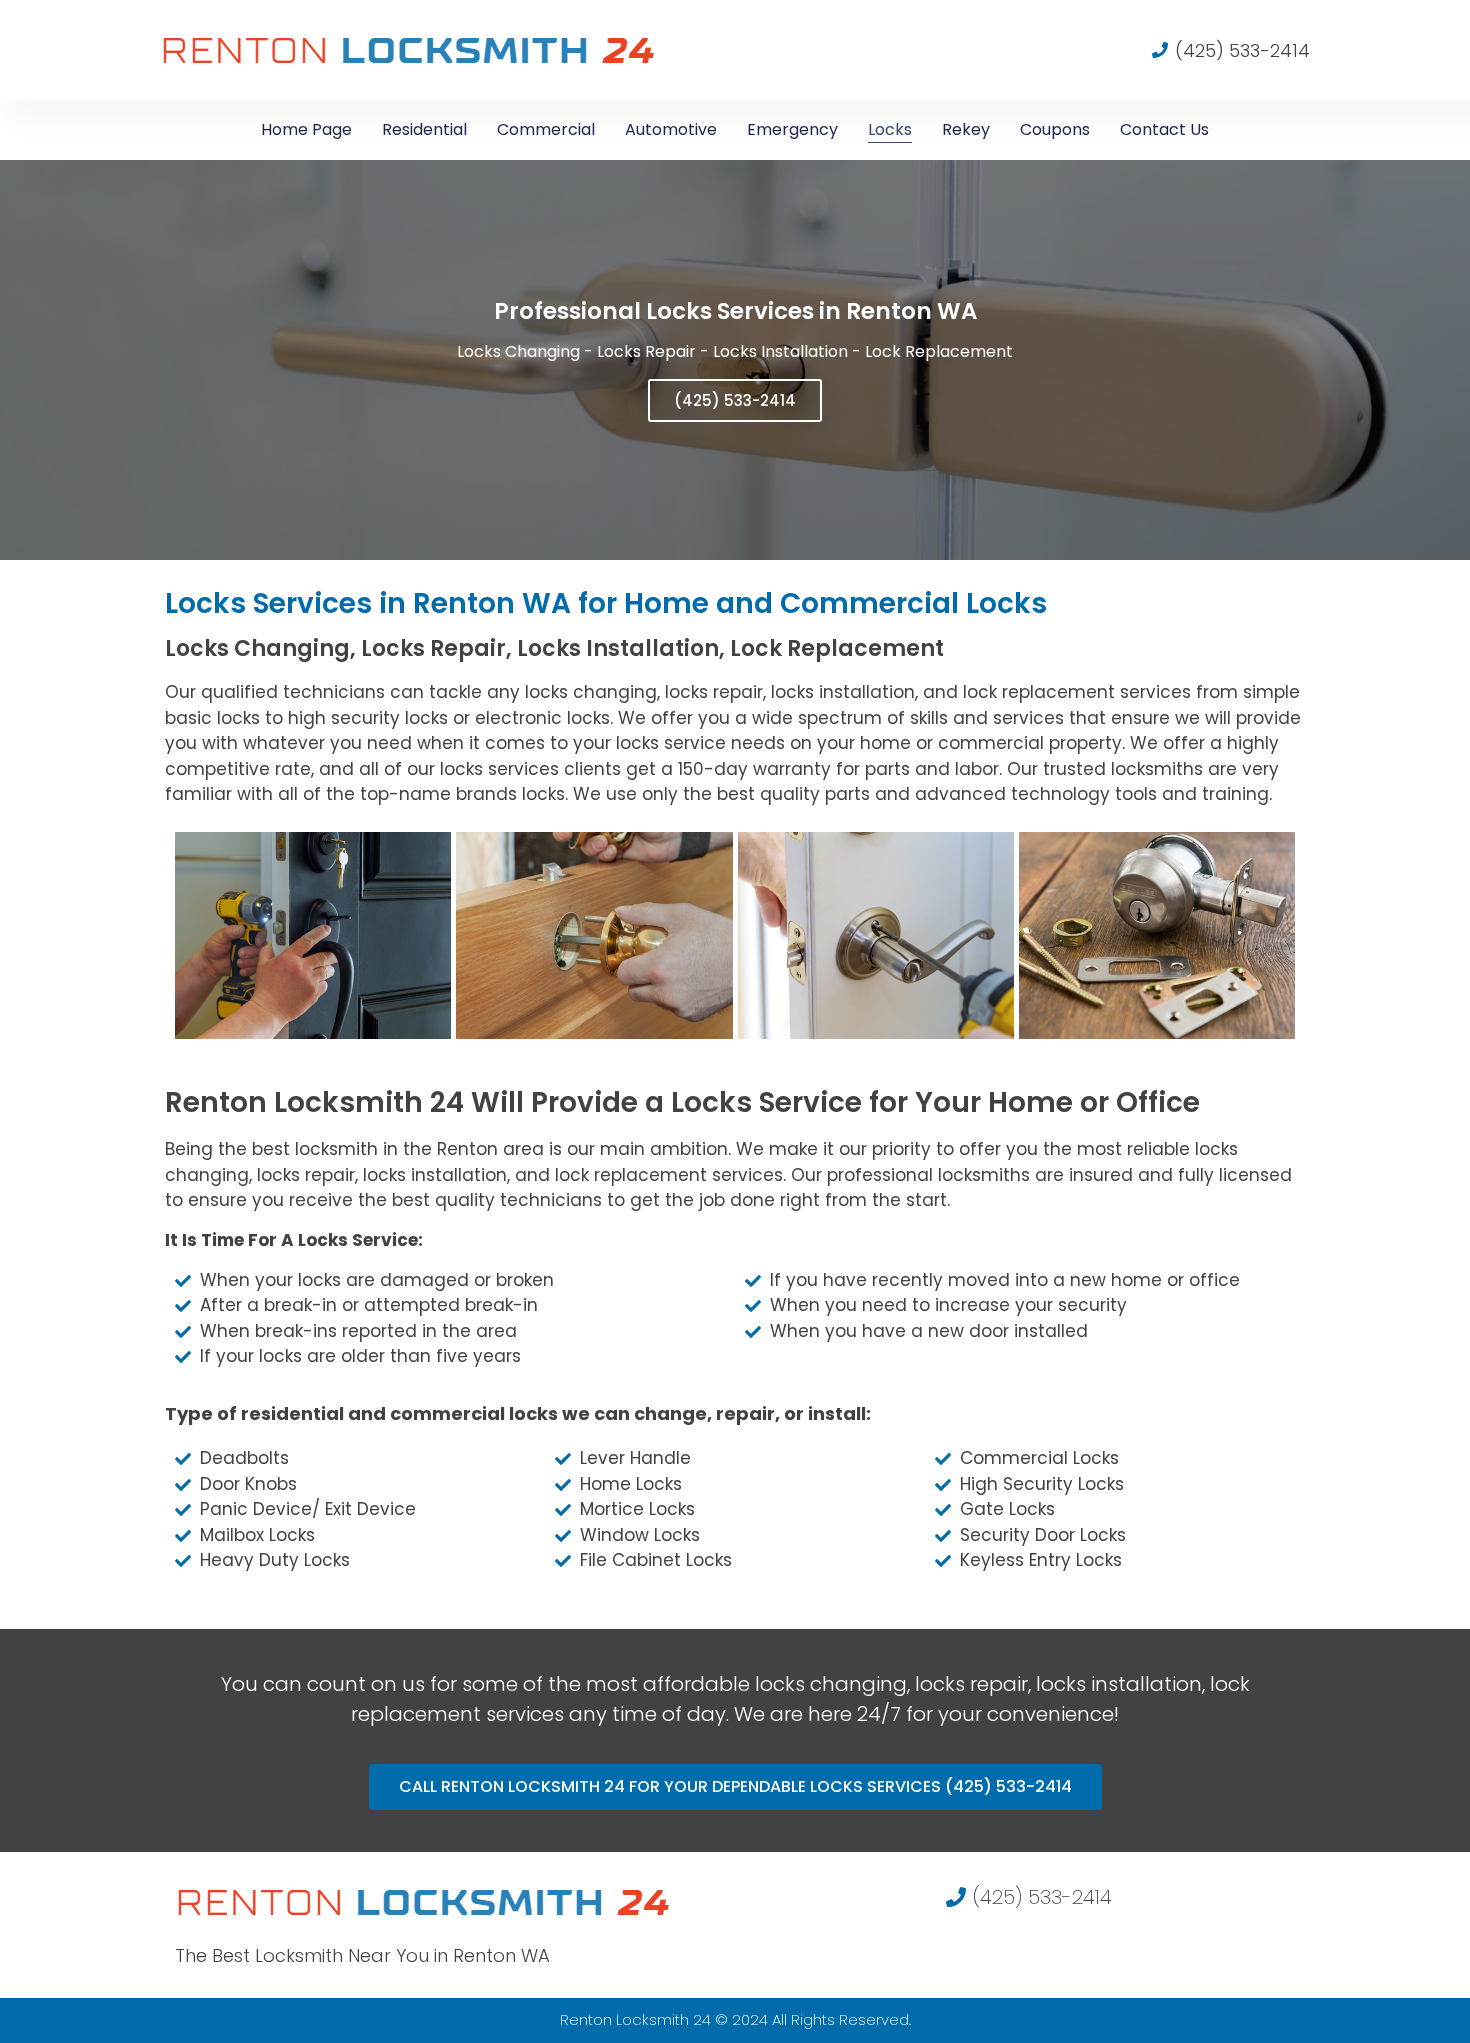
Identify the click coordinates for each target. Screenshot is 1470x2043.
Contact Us (1164, 129)
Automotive (671, 129)
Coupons (1055, 129)
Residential (424, 129)
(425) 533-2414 (735, 400)
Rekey (966, 129)
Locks (890, 129)
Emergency (792, 129)
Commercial (546, 129)
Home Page (306, 129)
